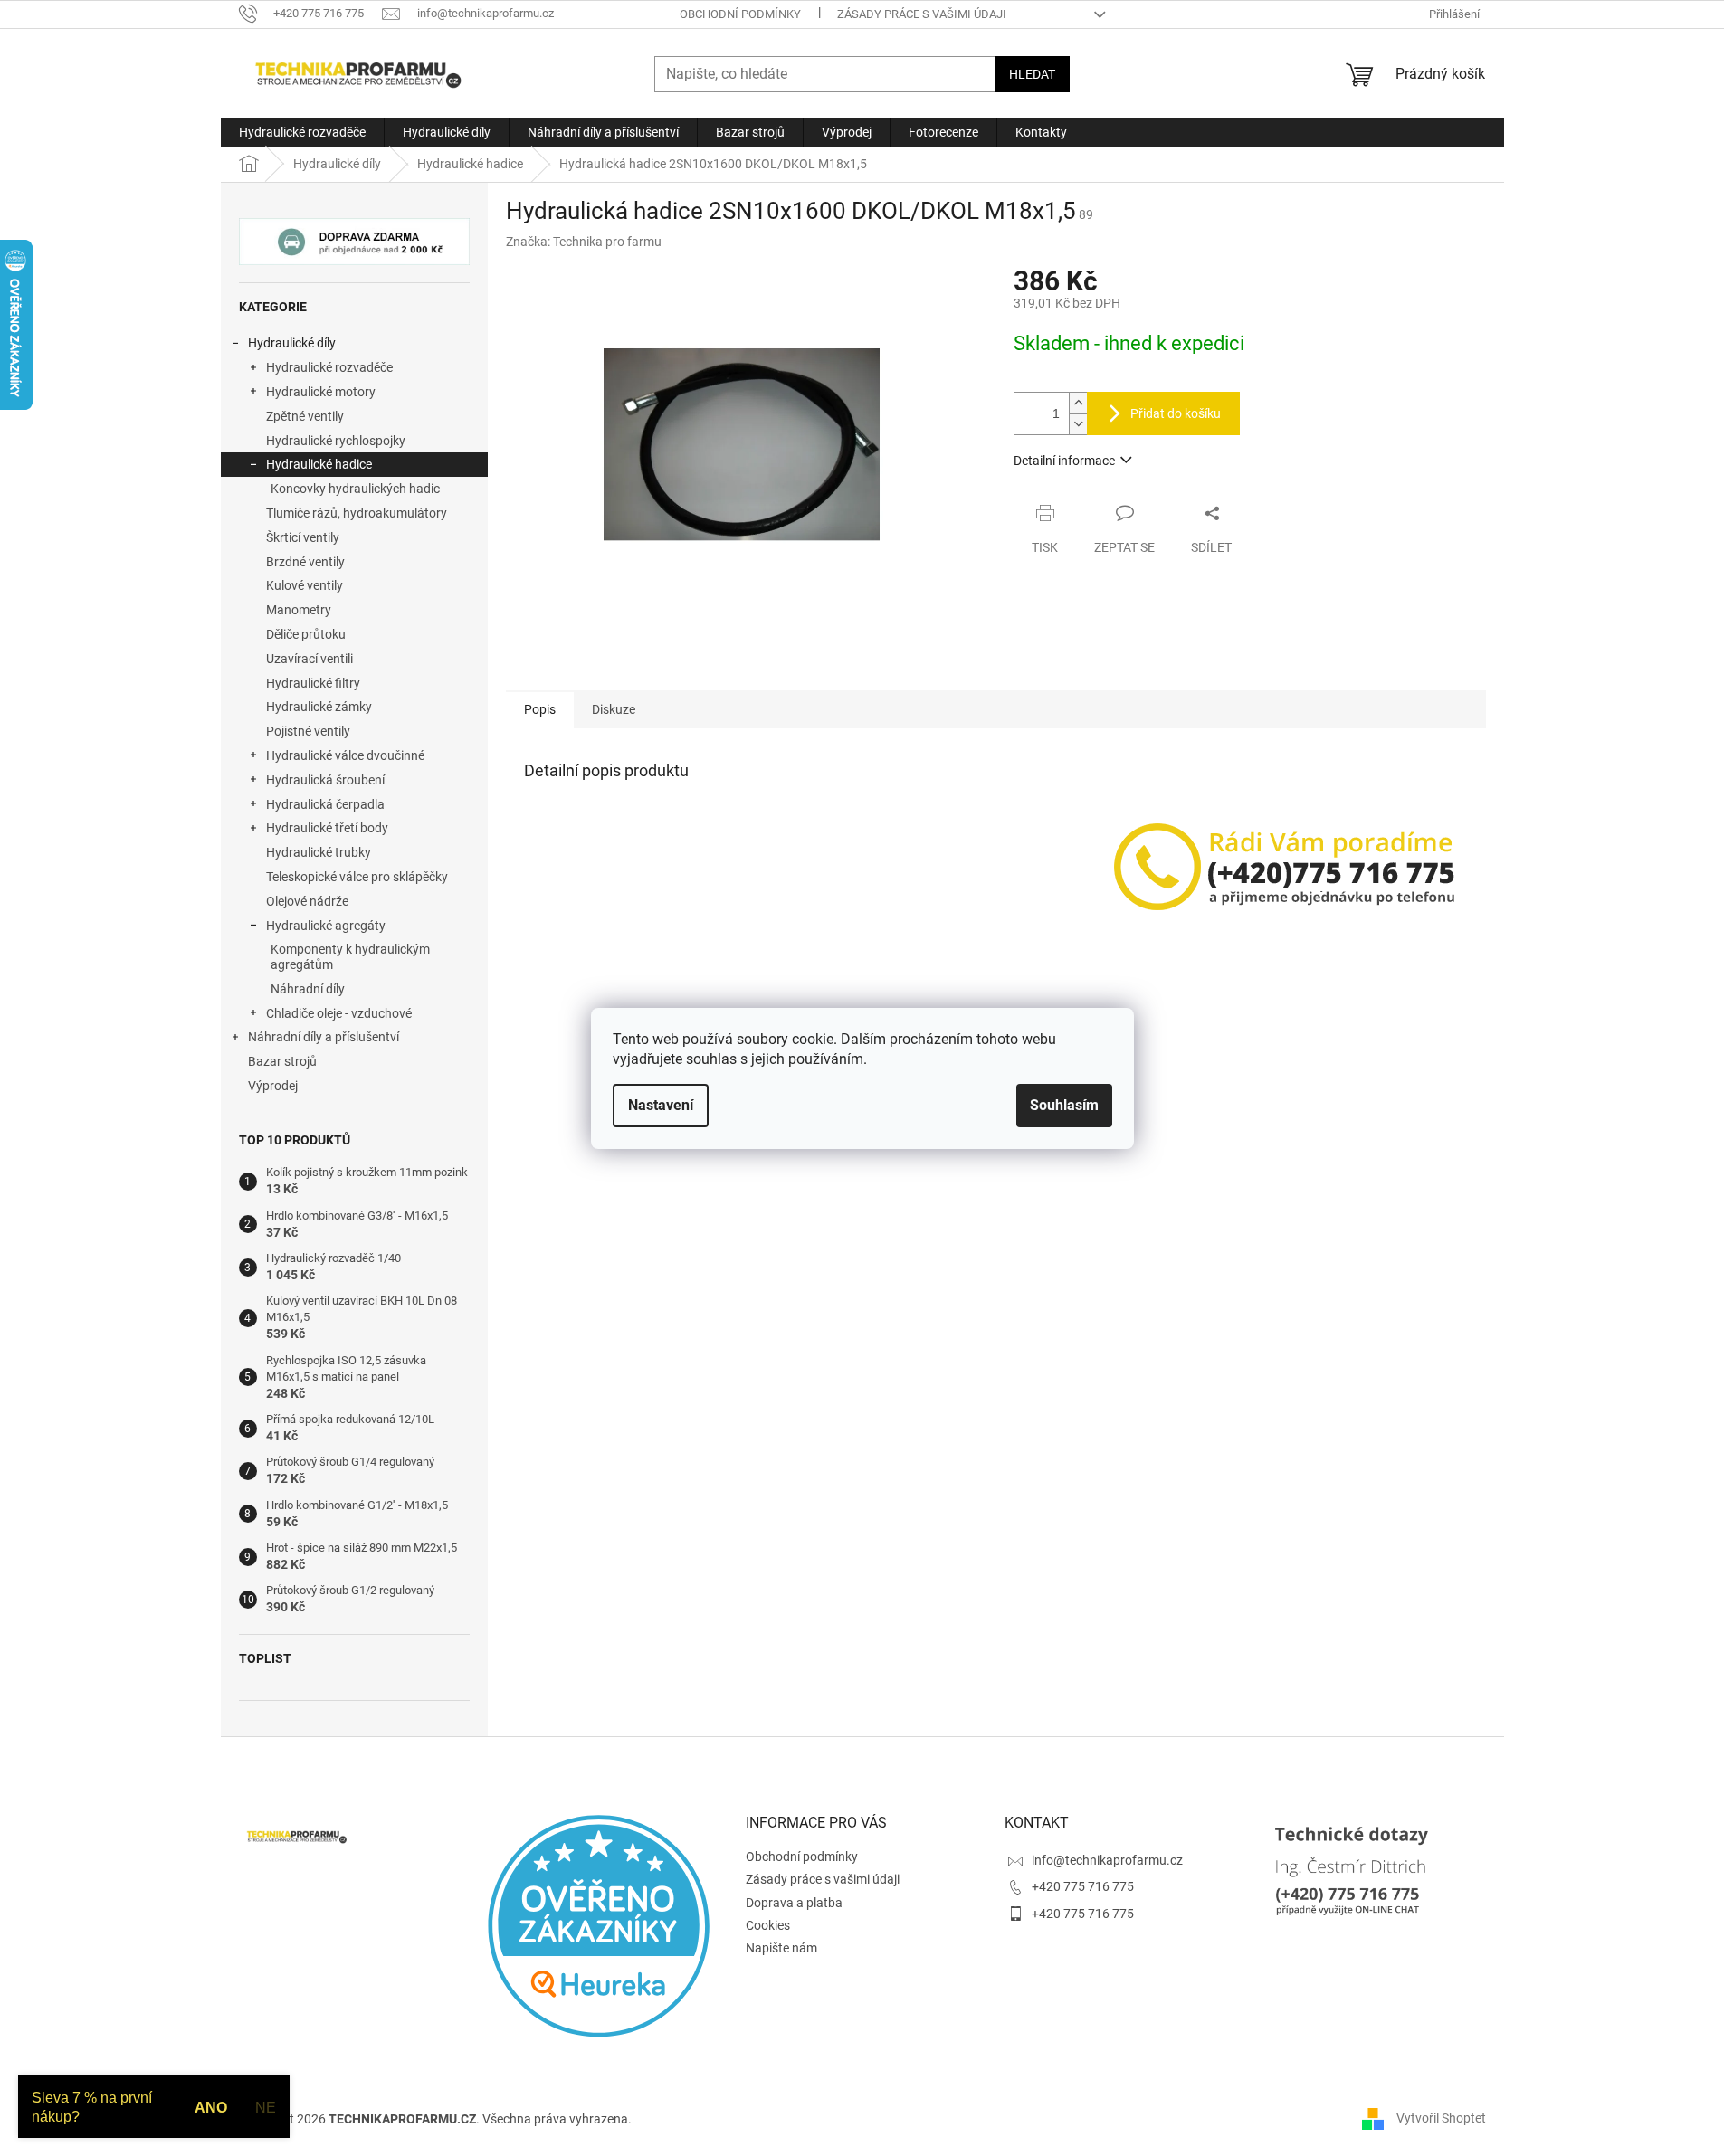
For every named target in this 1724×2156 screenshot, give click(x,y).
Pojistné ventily (308, 731)
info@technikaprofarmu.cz (1107, 1860)
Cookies (768, 1925)
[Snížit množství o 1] (1078, 424)
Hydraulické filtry (313, 683)
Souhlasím (1064, 1105)
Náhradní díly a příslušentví (324, 1037)
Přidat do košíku (1176, 413)
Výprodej (273, 1086)
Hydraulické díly (292, 343)
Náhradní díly (308, 989)
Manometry (299, 610)
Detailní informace (1064, 461)
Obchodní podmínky (740, 14)
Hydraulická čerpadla (325, 804)
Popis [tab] (540, 709)
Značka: (584, 242)
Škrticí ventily (303, 537)
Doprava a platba (794, 1903)
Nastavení (661, 1105)
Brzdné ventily (305, 562)
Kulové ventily (305, 585)
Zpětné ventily (305, 416)
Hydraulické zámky (319, 707)
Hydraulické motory (321, 392)
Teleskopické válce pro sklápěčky (357, 877)
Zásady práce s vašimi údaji (922, 14)
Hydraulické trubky (319, 852)
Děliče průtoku (306, 634)
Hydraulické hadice (319, 464)
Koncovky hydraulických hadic (355, 489)
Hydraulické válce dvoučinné (345, 755)
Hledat (1032, 74)
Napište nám (781, 1948)
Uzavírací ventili (310, 659)
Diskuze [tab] (614, 709)
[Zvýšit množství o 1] (1078, 403)
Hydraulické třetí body (327, 828)
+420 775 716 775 (1083, 1886)
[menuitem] (302, 132)
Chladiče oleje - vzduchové (339, 1013)
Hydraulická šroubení (325, 780)
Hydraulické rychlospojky (336, 441)
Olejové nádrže (307, 901)
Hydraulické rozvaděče (329, 367)
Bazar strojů (282, 1061)
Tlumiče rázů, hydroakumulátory (357, 513)
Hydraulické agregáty (326, 926)
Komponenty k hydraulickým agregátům (350, 957)
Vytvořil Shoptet (1441, 2118)
